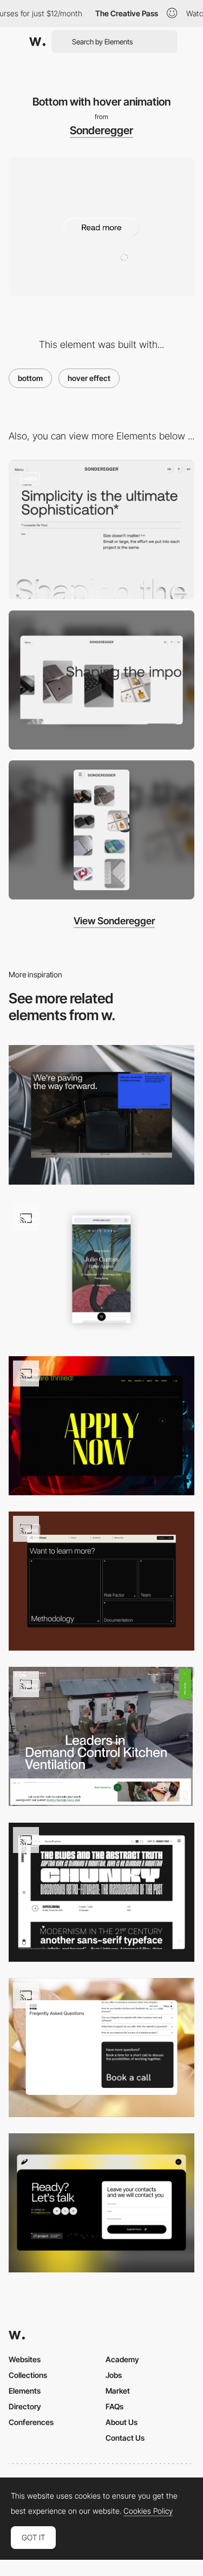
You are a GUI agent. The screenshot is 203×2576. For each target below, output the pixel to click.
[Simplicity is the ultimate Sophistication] (101, 530)
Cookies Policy (148, 2511)
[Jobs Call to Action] (101, 1426)
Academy (122, 2359)
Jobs (114, 2375)
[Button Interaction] (101, 1892)
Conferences (31, 2422)
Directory (25, 2406)
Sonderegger (101, 130)
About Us (122, 2422)
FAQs (114, 2406)
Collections (28, 2375)
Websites (25, 2359)
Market (118, 2391)
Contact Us (125, 2438)
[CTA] (101, 2203)
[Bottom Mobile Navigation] (101, 1270)
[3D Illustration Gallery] (101, 1581)
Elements (25, 2391)
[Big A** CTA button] (101, 2048)
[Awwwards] (37, 42)
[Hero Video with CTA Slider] (101, 1736)
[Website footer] (101, 1115)
